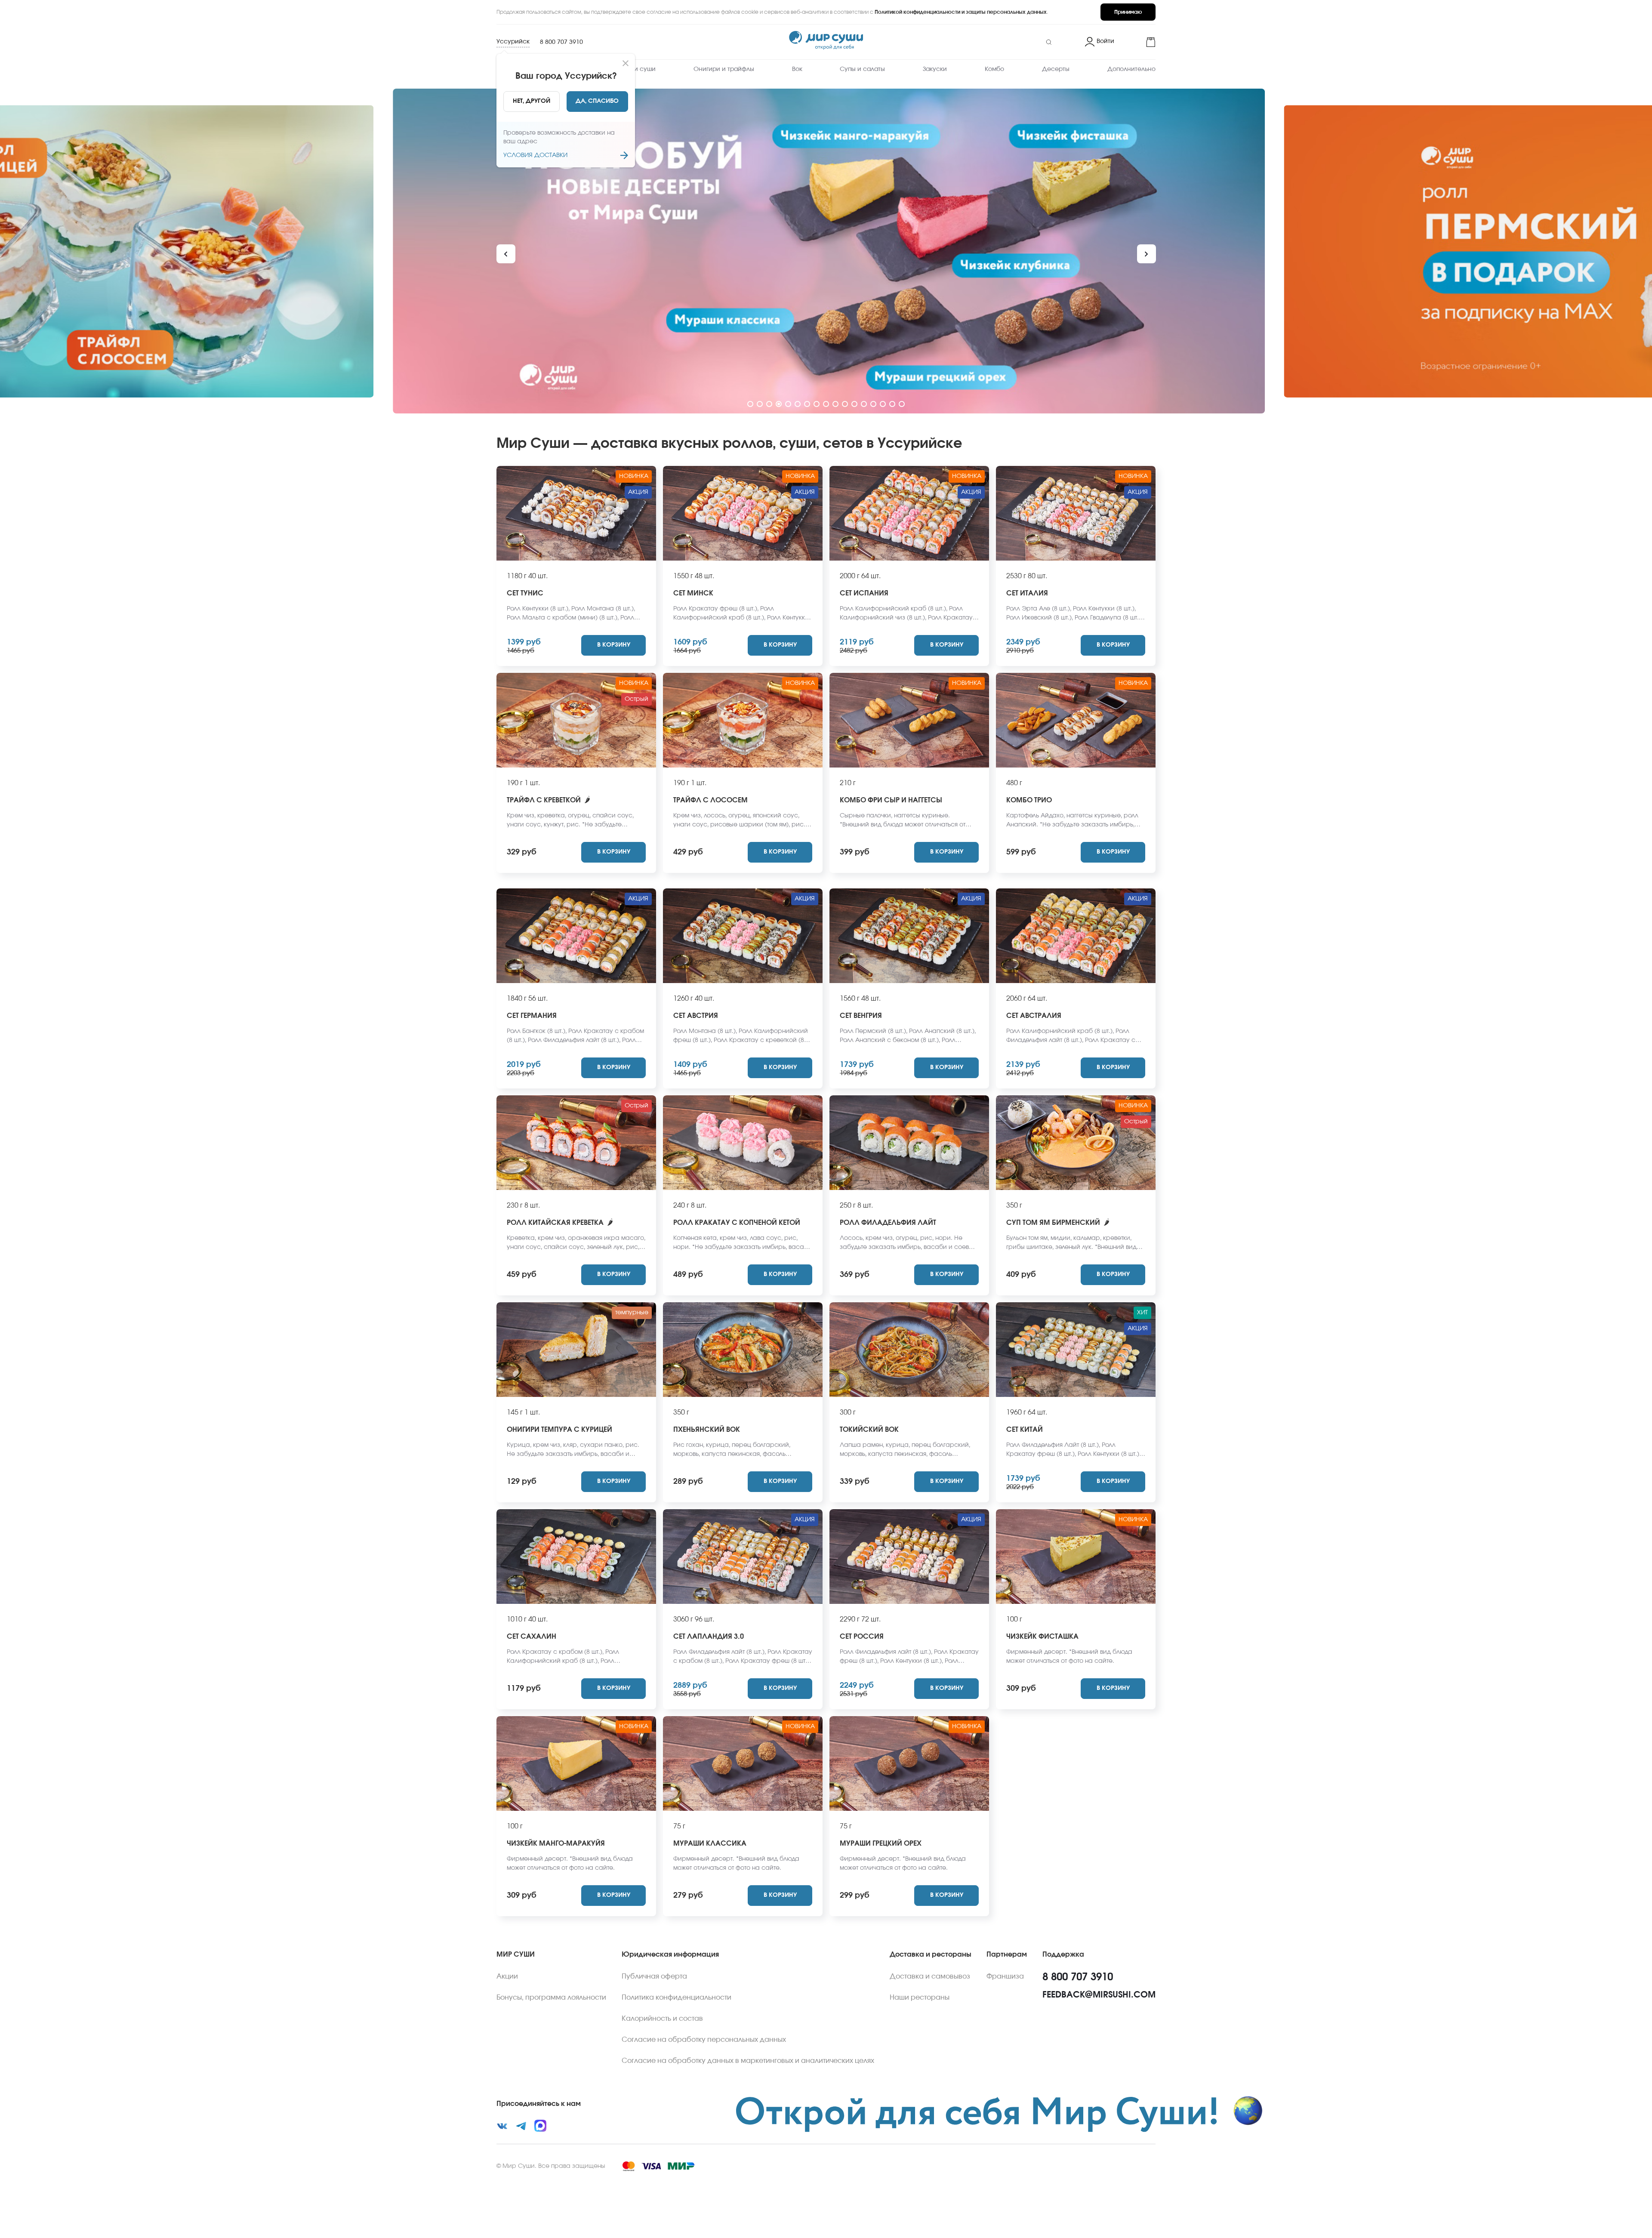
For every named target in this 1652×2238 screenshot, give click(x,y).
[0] (1138, 42)
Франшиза (1005, 1976)
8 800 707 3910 (561, 42)
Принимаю (1128, 12)
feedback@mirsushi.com (1099, 1995)
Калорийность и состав (662, 2019)
